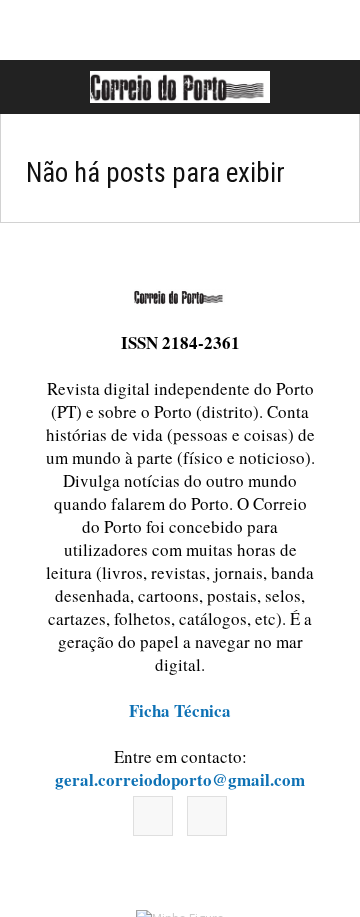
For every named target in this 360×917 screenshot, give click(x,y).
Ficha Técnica (180, 710)
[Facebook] (153, 816)
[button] (323, 87)
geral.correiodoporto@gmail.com (180, 779)
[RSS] (207, 816)
